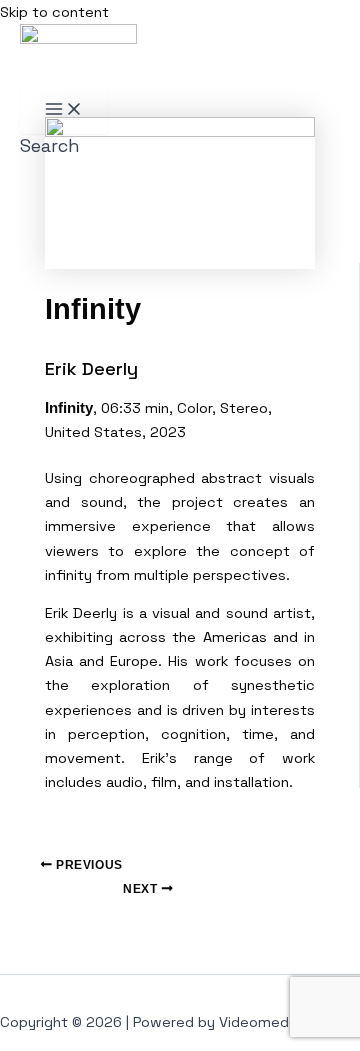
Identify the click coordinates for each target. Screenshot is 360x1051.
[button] (50, 145)
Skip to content (54, 12)
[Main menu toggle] (64, 110)
